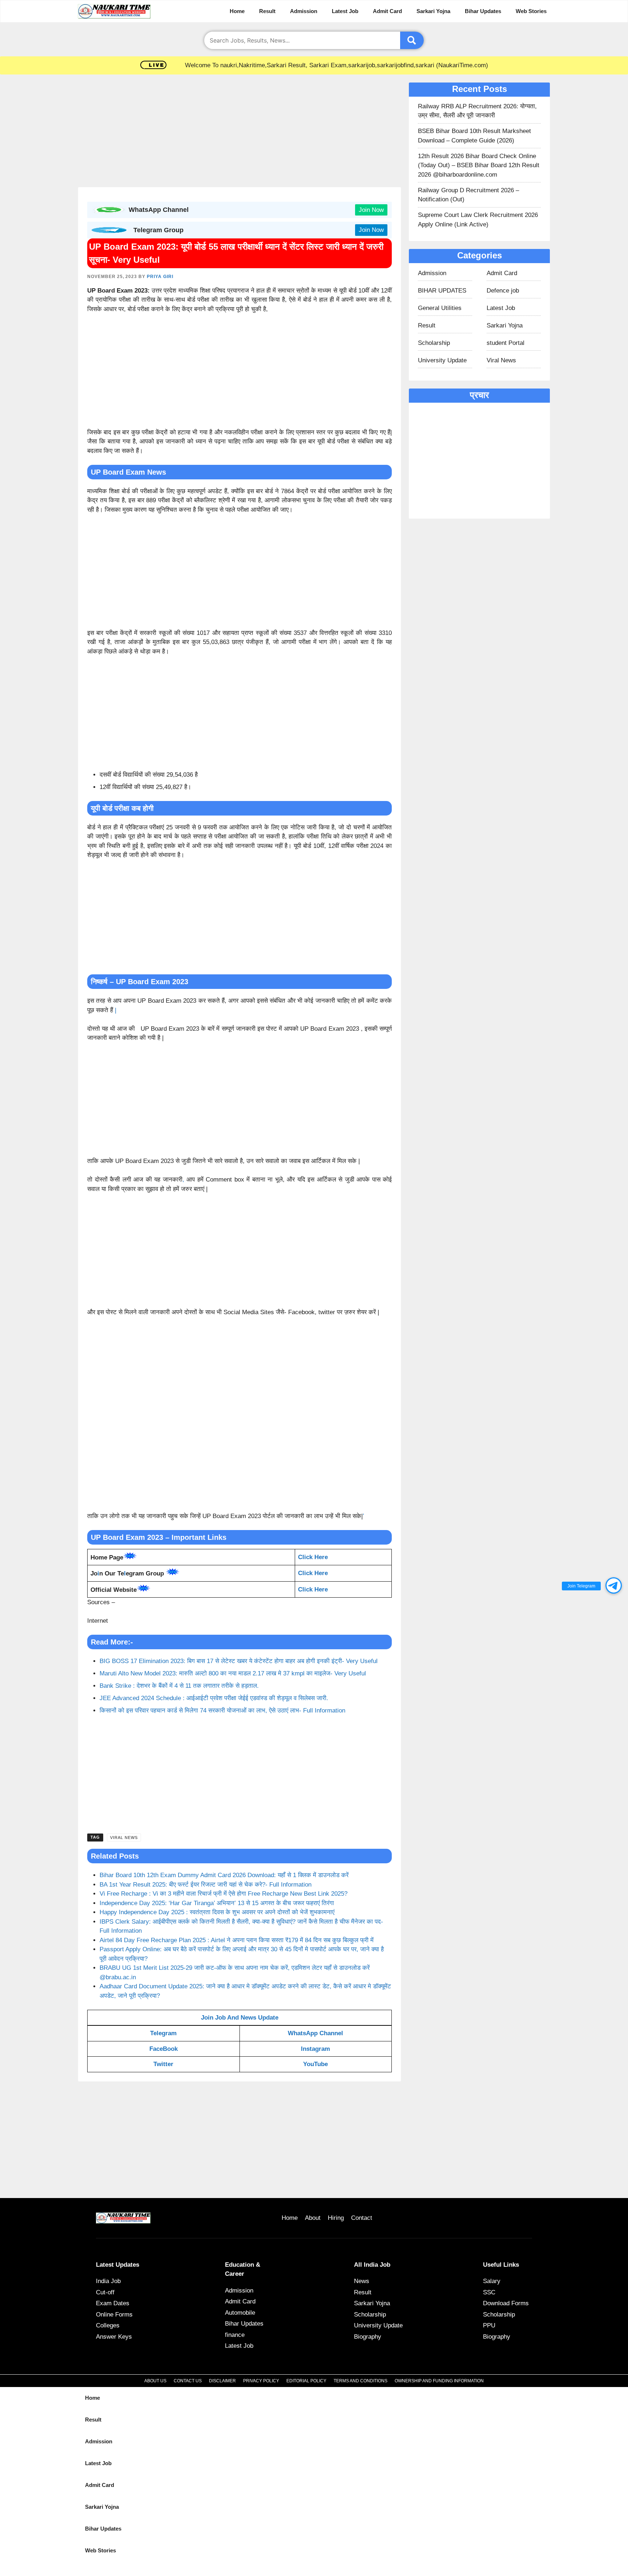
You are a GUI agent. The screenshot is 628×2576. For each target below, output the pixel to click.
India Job (108, 2281)
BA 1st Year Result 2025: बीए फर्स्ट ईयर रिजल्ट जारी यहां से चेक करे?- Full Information (206, 1885)
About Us (155, 2381)
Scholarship (434, 343)
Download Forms (506, 2303)
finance (235, 2335)
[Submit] (412, 40)
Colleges (108, 2325)
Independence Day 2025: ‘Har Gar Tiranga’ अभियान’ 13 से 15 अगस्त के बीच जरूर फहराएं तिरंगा (217, 1903)
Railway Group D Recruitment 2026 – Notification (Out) (468, 195)
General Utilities (440, 308)
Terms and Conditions (361, 2381)
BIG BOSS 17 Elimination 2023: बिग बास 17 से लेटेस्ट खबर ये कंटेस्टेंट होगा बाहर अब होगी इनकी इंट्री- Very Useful (239, 1661)
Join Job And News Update (240, 2018)
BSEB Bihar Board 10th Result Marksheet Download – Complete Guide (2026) (474, 136)
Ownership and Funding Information (439, 2381)
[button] (614, 1585)
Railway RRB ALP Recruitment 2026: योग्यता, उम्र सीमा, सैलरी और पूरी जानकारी (477, 111)
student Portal (506, 343)
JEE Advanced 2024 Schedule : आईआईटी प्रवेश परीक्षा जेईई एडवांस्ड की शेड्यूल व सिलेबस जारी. (214, 1698)
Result (267, 11)
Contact (362, 2218)
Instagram (315, 2049)
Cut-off (105, 2292)
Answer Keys (114, 2337)
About (313, 2218)
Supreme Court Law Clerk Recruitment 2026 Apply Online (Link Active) (478, 220)
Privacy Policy (261, 2381)
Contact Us (188, 2381)
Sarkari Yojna (433, 11)
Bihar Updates (483, 11)
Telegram (163, 2033)
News (362, 2281)
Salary (492, 2281)
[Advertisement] (239, 133)
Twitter (163, 2064)
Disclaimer (222, 2381)
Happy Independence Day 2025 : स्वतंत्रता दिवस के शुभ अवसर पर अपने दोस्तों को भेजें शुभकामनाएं (217, 1912)
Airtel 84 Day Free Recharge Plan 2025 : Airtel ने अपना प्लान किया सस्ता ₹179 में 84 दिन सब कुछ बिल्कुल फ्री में (237, 1940)
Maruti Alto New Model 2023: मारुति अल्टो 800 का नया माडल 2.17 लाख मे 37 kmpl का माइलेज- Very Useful (233, 1673)
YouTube (315, 2064)
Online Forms (114, 2315)
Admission (304, 11)
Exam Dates (113, 2303)
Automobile (240, 2313)
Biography (368, 2337)
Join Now (371, 210)
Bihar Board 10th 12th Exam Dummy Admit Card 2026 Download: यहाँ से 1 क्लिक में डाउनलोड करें (224, 1875)
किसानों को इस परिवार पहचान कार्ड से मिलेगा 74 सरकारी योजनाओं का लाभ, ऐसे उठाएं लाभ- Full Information (222, 1710)
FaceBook (164, 2049)
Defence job (503, 291)
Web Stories (531, 11)
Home (237, 11)
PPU (489, 2325)
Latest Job (345, 11)
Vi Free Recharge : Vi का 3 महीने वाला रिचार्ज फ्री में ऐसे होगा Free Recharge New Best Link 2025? (224, 1894)
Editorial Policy (306, 2381)
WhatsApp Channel (315, 2033)
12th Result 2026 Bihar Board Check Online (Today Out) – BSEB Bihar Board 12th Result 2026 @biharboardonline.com (479, 165)
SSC (489, 2292)
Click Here (313, 1573)
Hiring (336, 2218)
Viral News (124, 1838)
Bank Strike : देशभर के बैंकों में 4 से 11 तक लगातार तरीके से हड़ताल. (179, 1686)
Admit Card (387, 11)
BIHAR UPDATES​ (442, 291)
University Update (442, 360)
